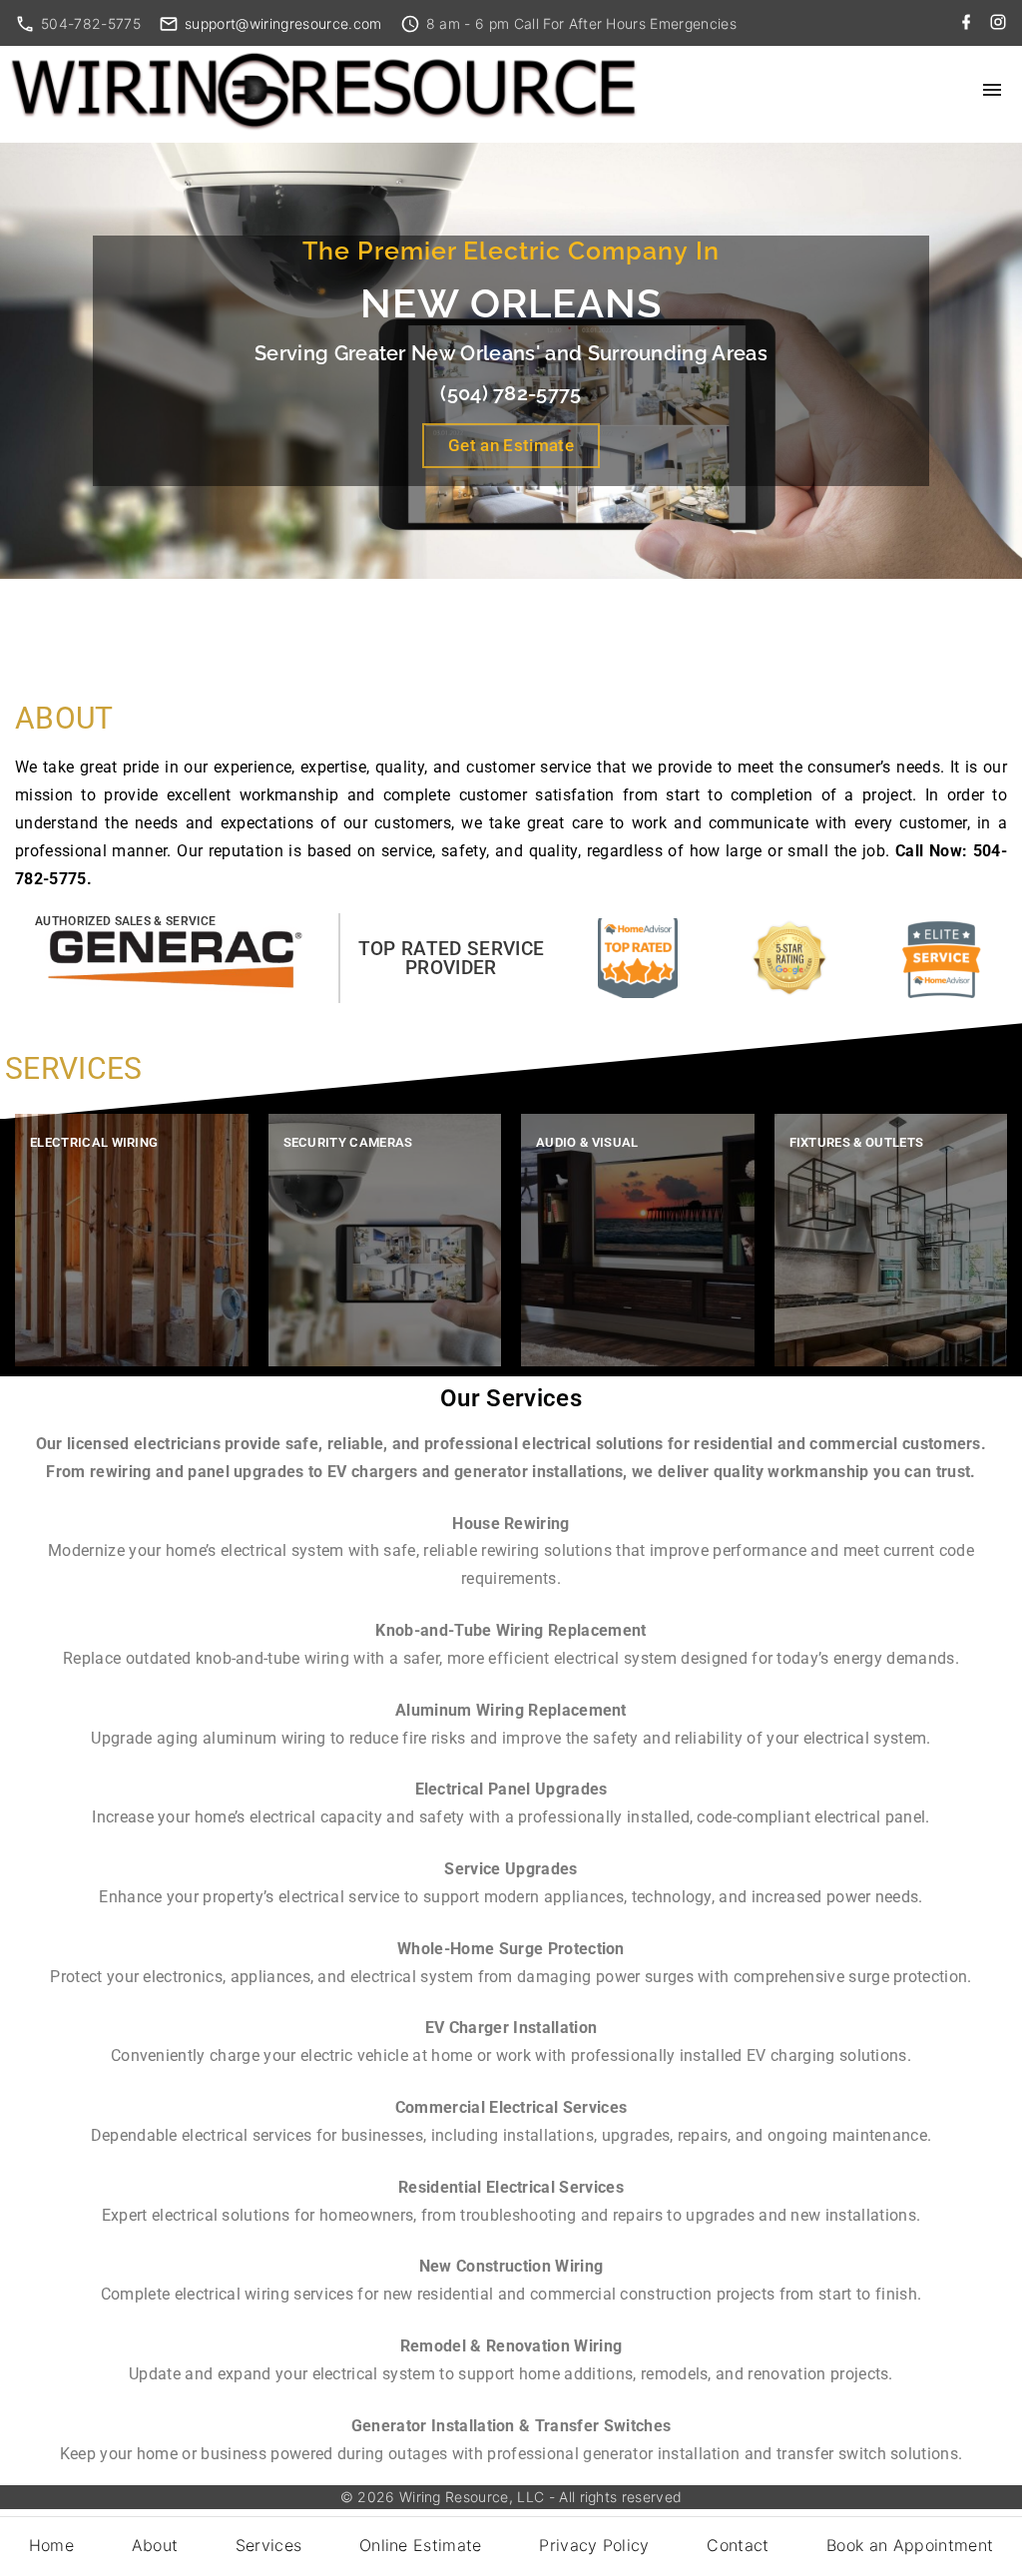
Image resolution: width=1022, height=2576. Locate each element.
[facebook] (966, 23)
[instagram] (998, 23)
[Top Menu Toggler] (992, 90)
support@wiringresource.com (283, 23)
